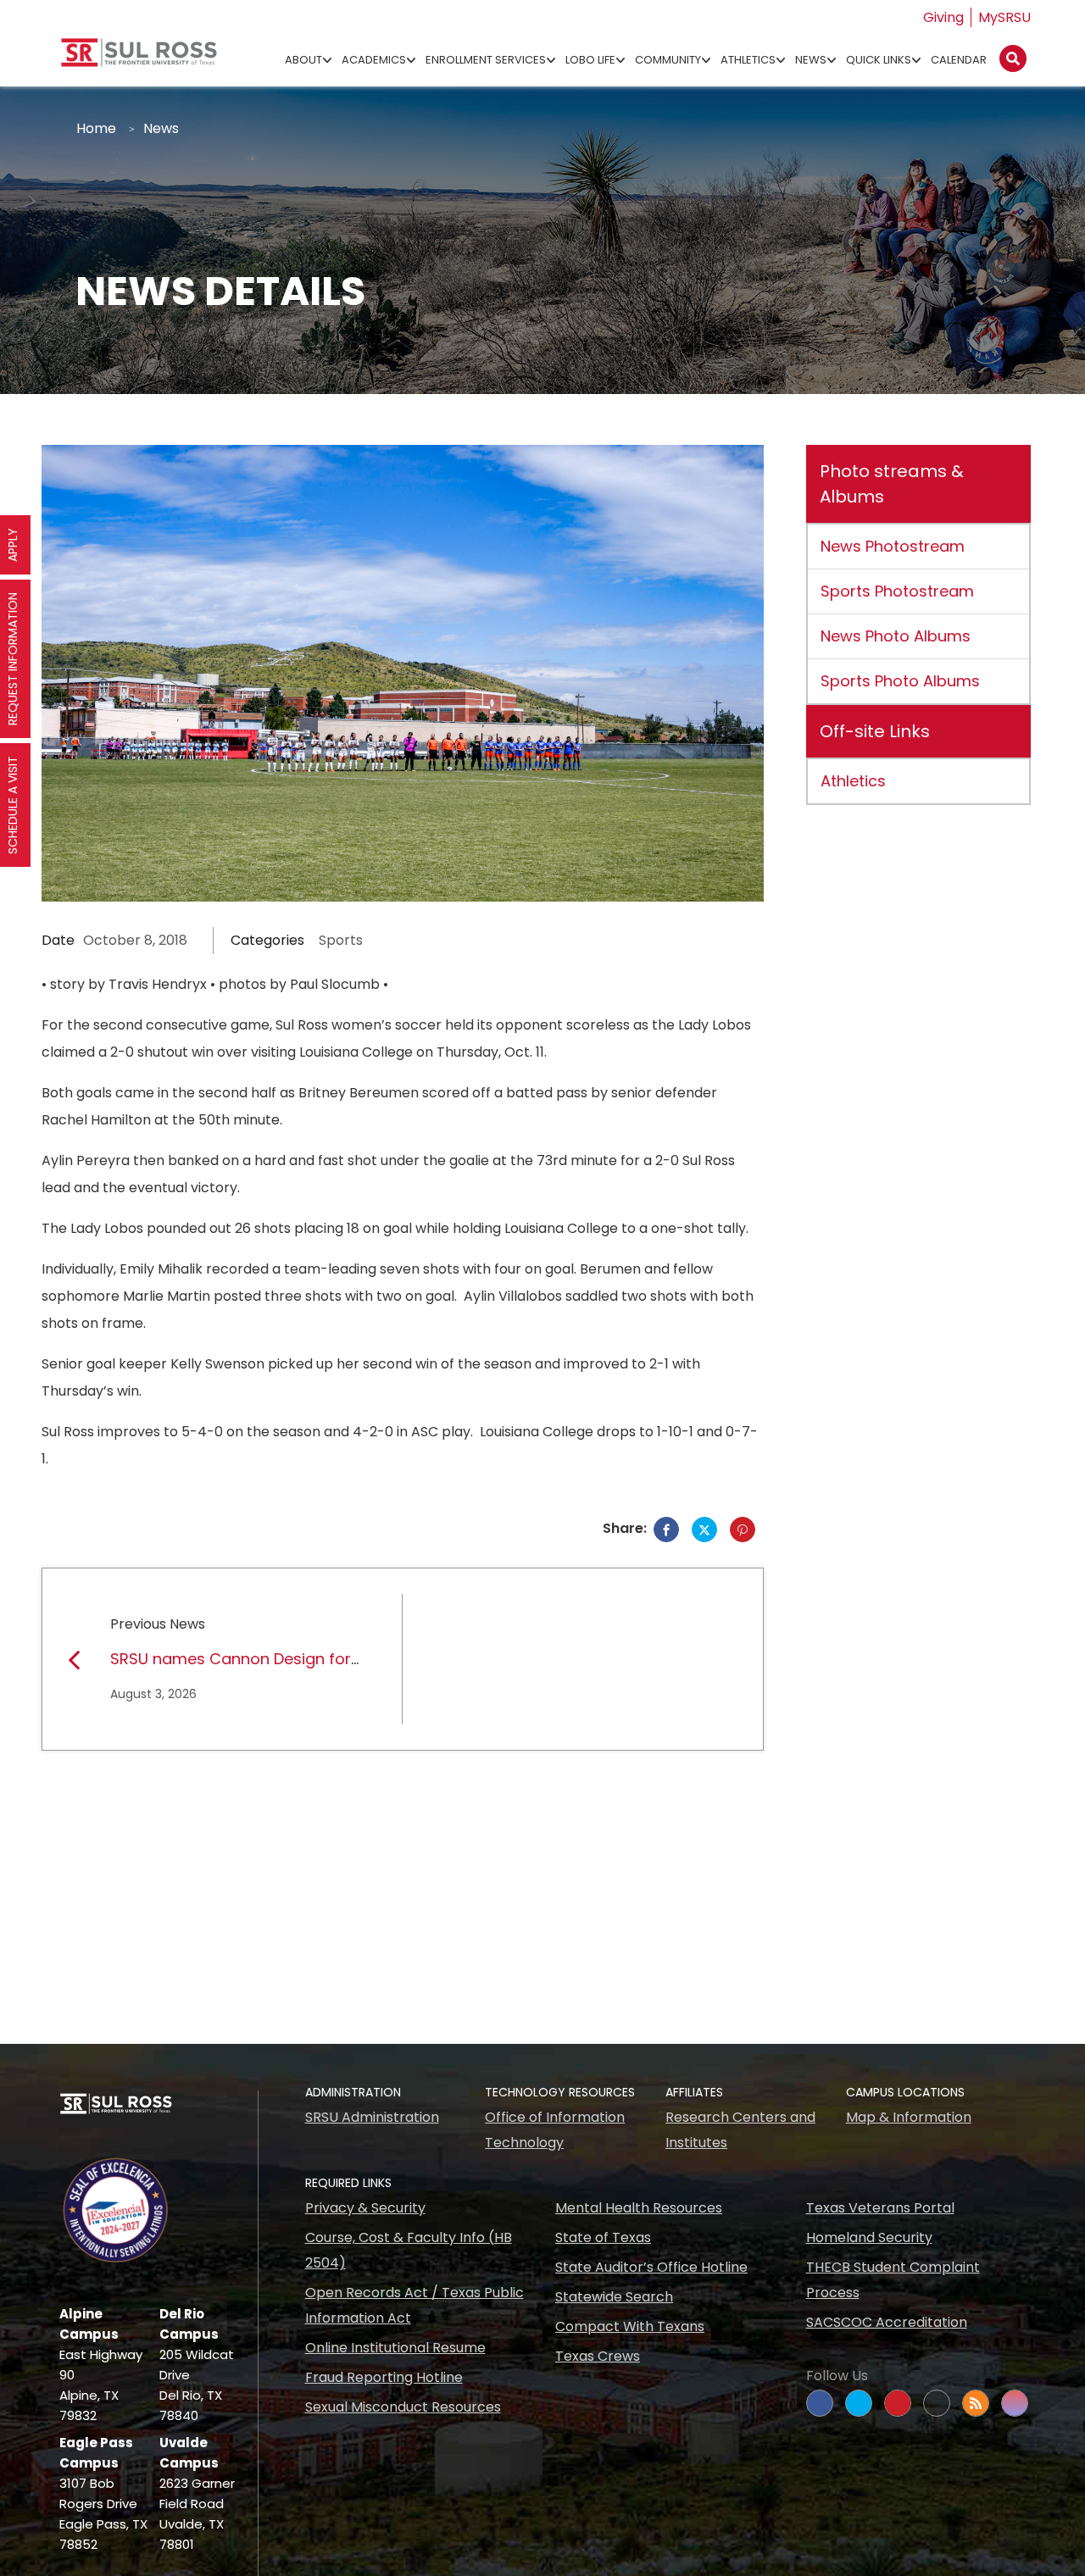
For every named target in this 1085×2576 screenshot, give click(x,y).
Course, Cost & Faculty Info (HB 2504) (409, 2250)
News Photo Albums (896, 636)
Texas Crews (598, 2356)
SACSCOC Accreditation (887, 2322)
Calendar (959, 60)
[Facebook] (666, 1529)
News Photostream (893, 546)
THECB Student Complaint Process (893, 2280)
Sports (341, 940)
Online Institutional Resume (395, 2348)
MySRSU (1004, 17)
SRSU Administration (372, 2117)
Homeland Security (869, 2237)
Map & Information (909, 2117)
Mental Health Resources (639, 2208)
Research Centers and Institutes (740, 2130)
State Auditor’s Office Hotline (651, 2267)
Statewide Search (614, 2297)
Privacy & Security (365, 2208)
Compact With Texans (630, 2326)
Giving (943, 17)
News (811, 60)
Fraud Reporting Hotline (384, 2377)
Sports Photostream (897, 591)
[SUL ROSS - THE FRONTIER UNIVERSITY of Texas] (139, 59)
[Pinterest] (743, 1529)
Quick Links (879, 60)
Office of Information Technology (555, 2130)
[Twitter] (704, 1529)
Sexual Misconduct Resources (403, 2407)
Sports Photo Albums (900, 681)
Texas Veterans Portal (880, 2208)
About (303, 60)
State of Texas (603, 2237)
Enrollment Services (486, 60)
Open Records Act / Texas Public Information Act (415, 2305)
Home (96, 128)
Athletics (748, 60)
